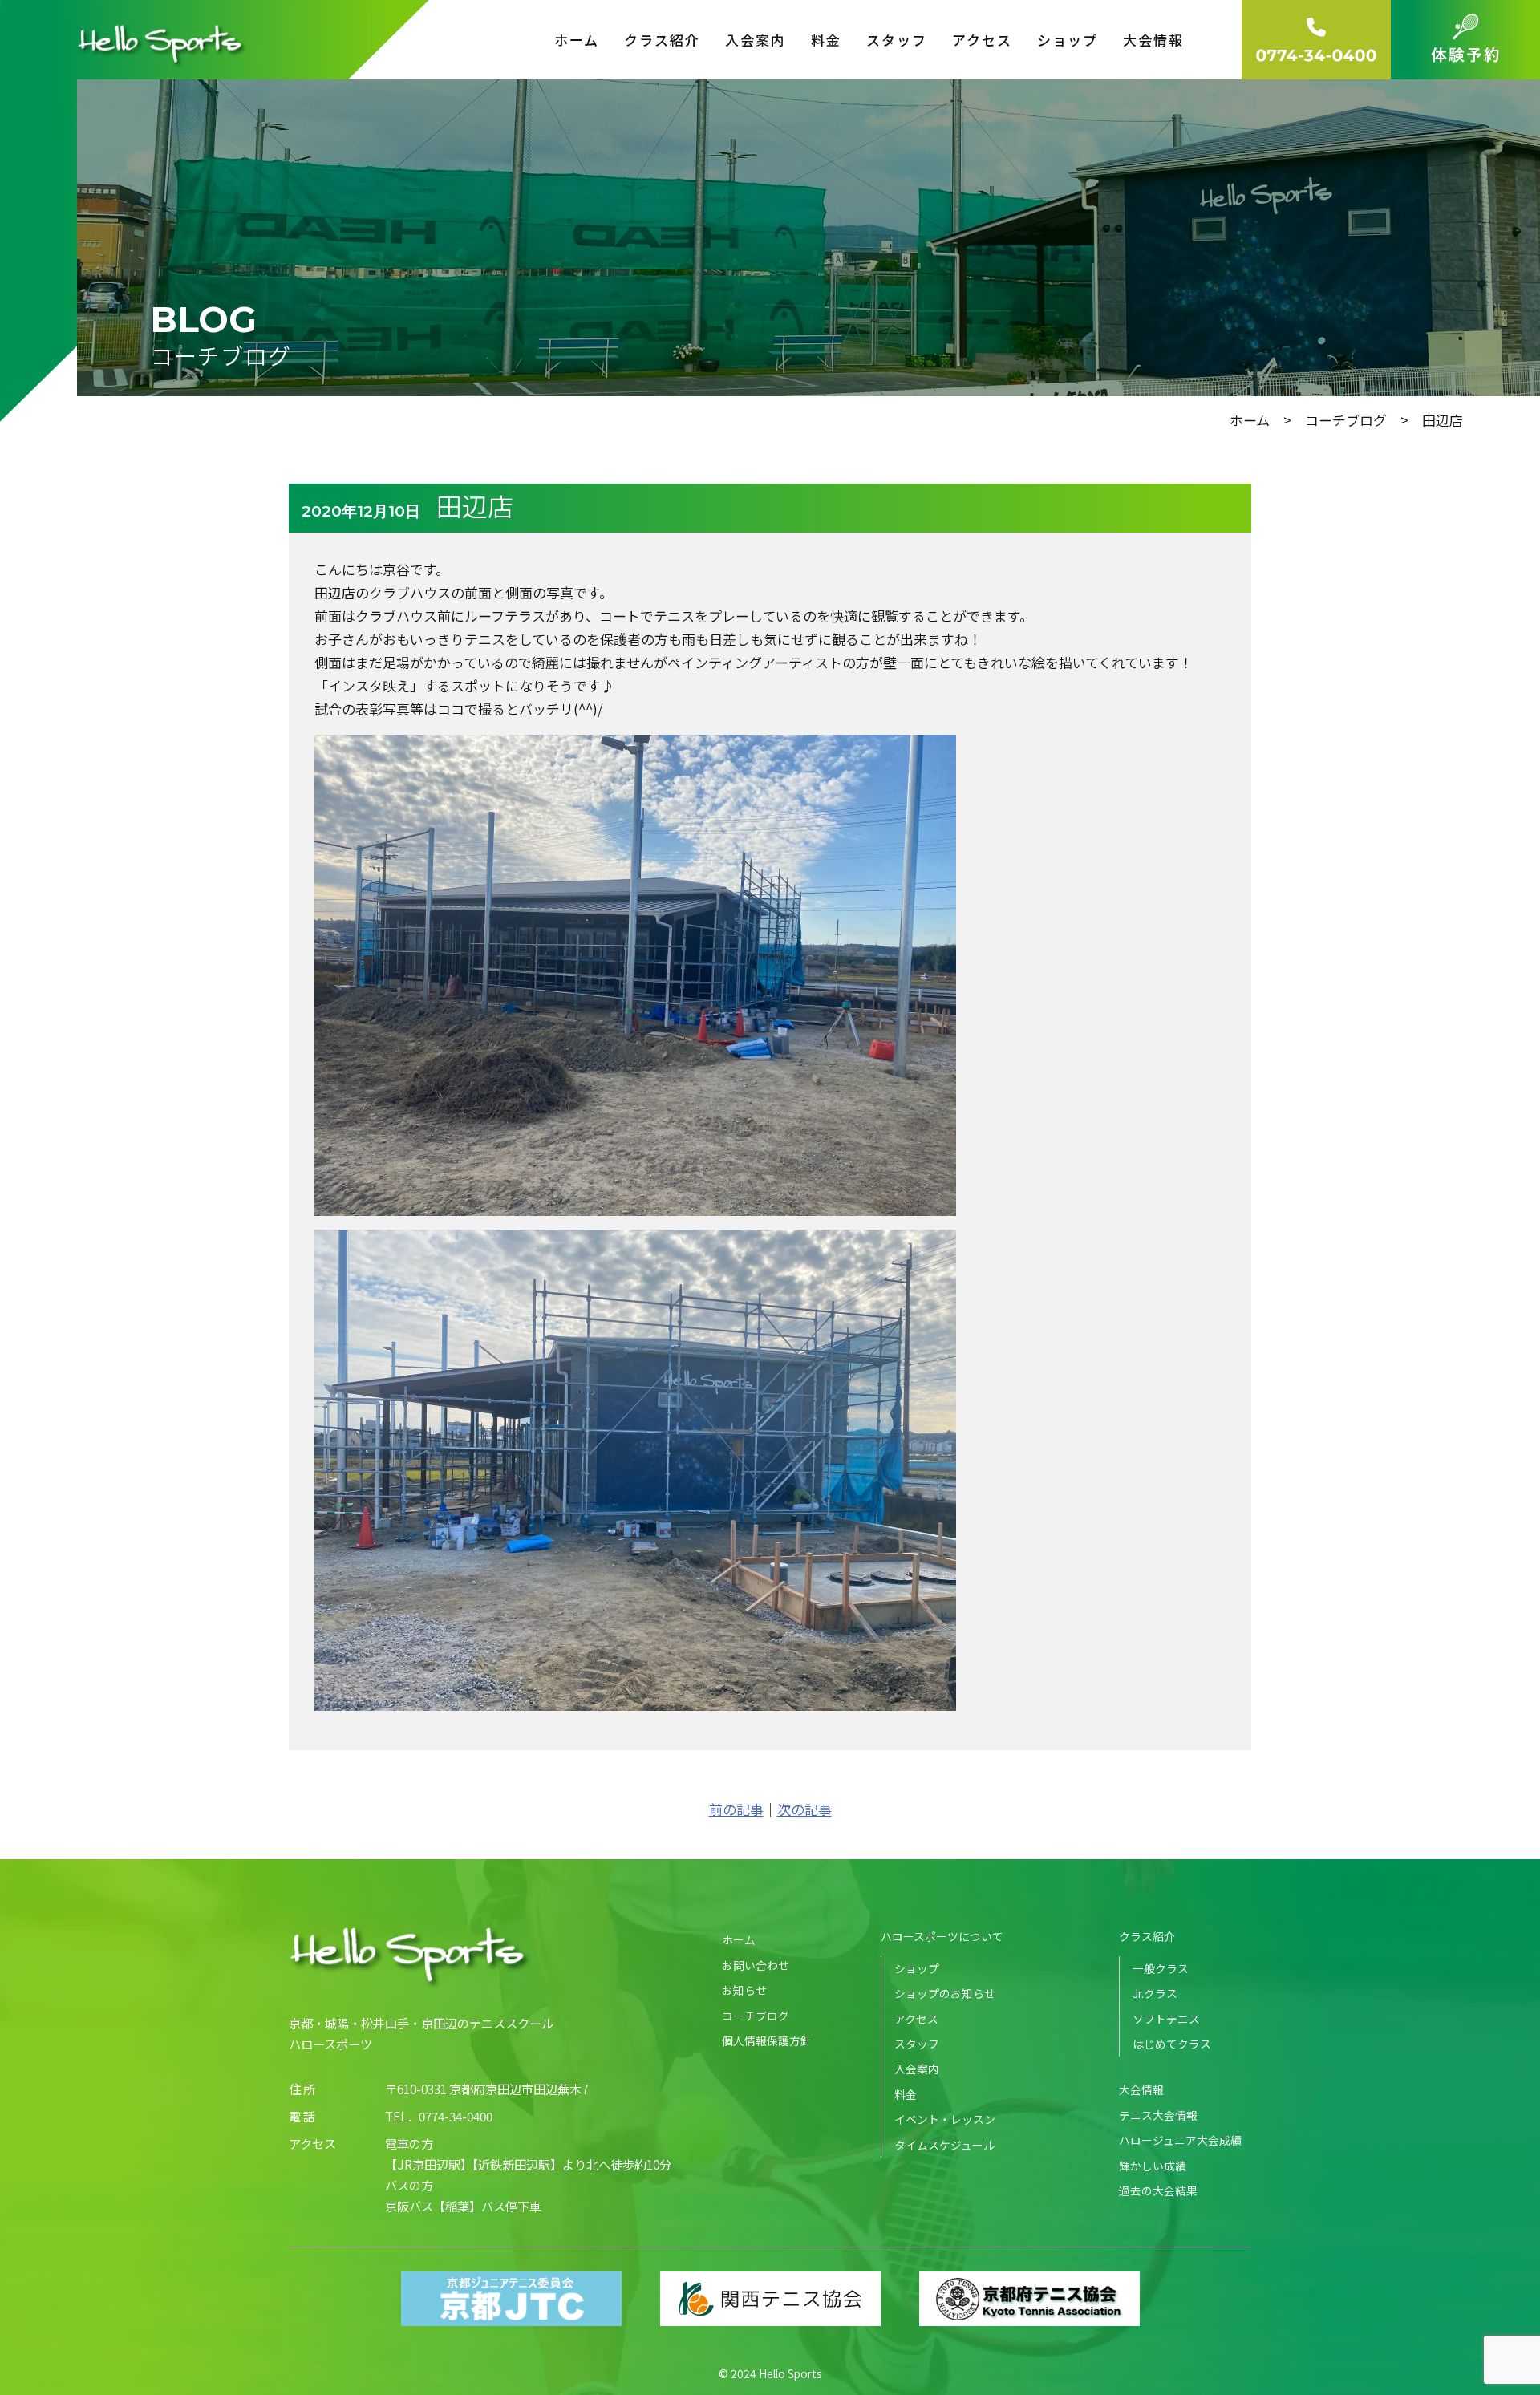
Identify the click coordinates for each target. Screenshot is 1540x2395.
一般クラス (1161, 1968)
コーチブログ (1346, 420)
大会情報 (1141, 2089)
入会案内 (756, 40)
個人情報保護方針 (767, 2040)
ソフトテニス (1166, 2019)
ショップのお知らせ (945, 1993)
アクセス (982, 40)
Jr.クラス (1155, 1993)
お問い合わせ (756, 1965)
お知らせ (744, 1990)
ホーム (577, 40)
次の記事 (804, 1809)
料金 (826, 40)
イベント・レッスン (945, 2119)
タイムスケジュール (944, 2145)
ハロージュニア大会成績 (1180, 2140)
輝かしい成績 (1153, 2166)
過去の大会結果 (1158, 2190)
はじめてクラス (1172, 2044)
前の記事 (736, 1809)
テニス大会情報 (1158, 2115)
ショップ (1068, 40)
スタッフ (897, 40)
